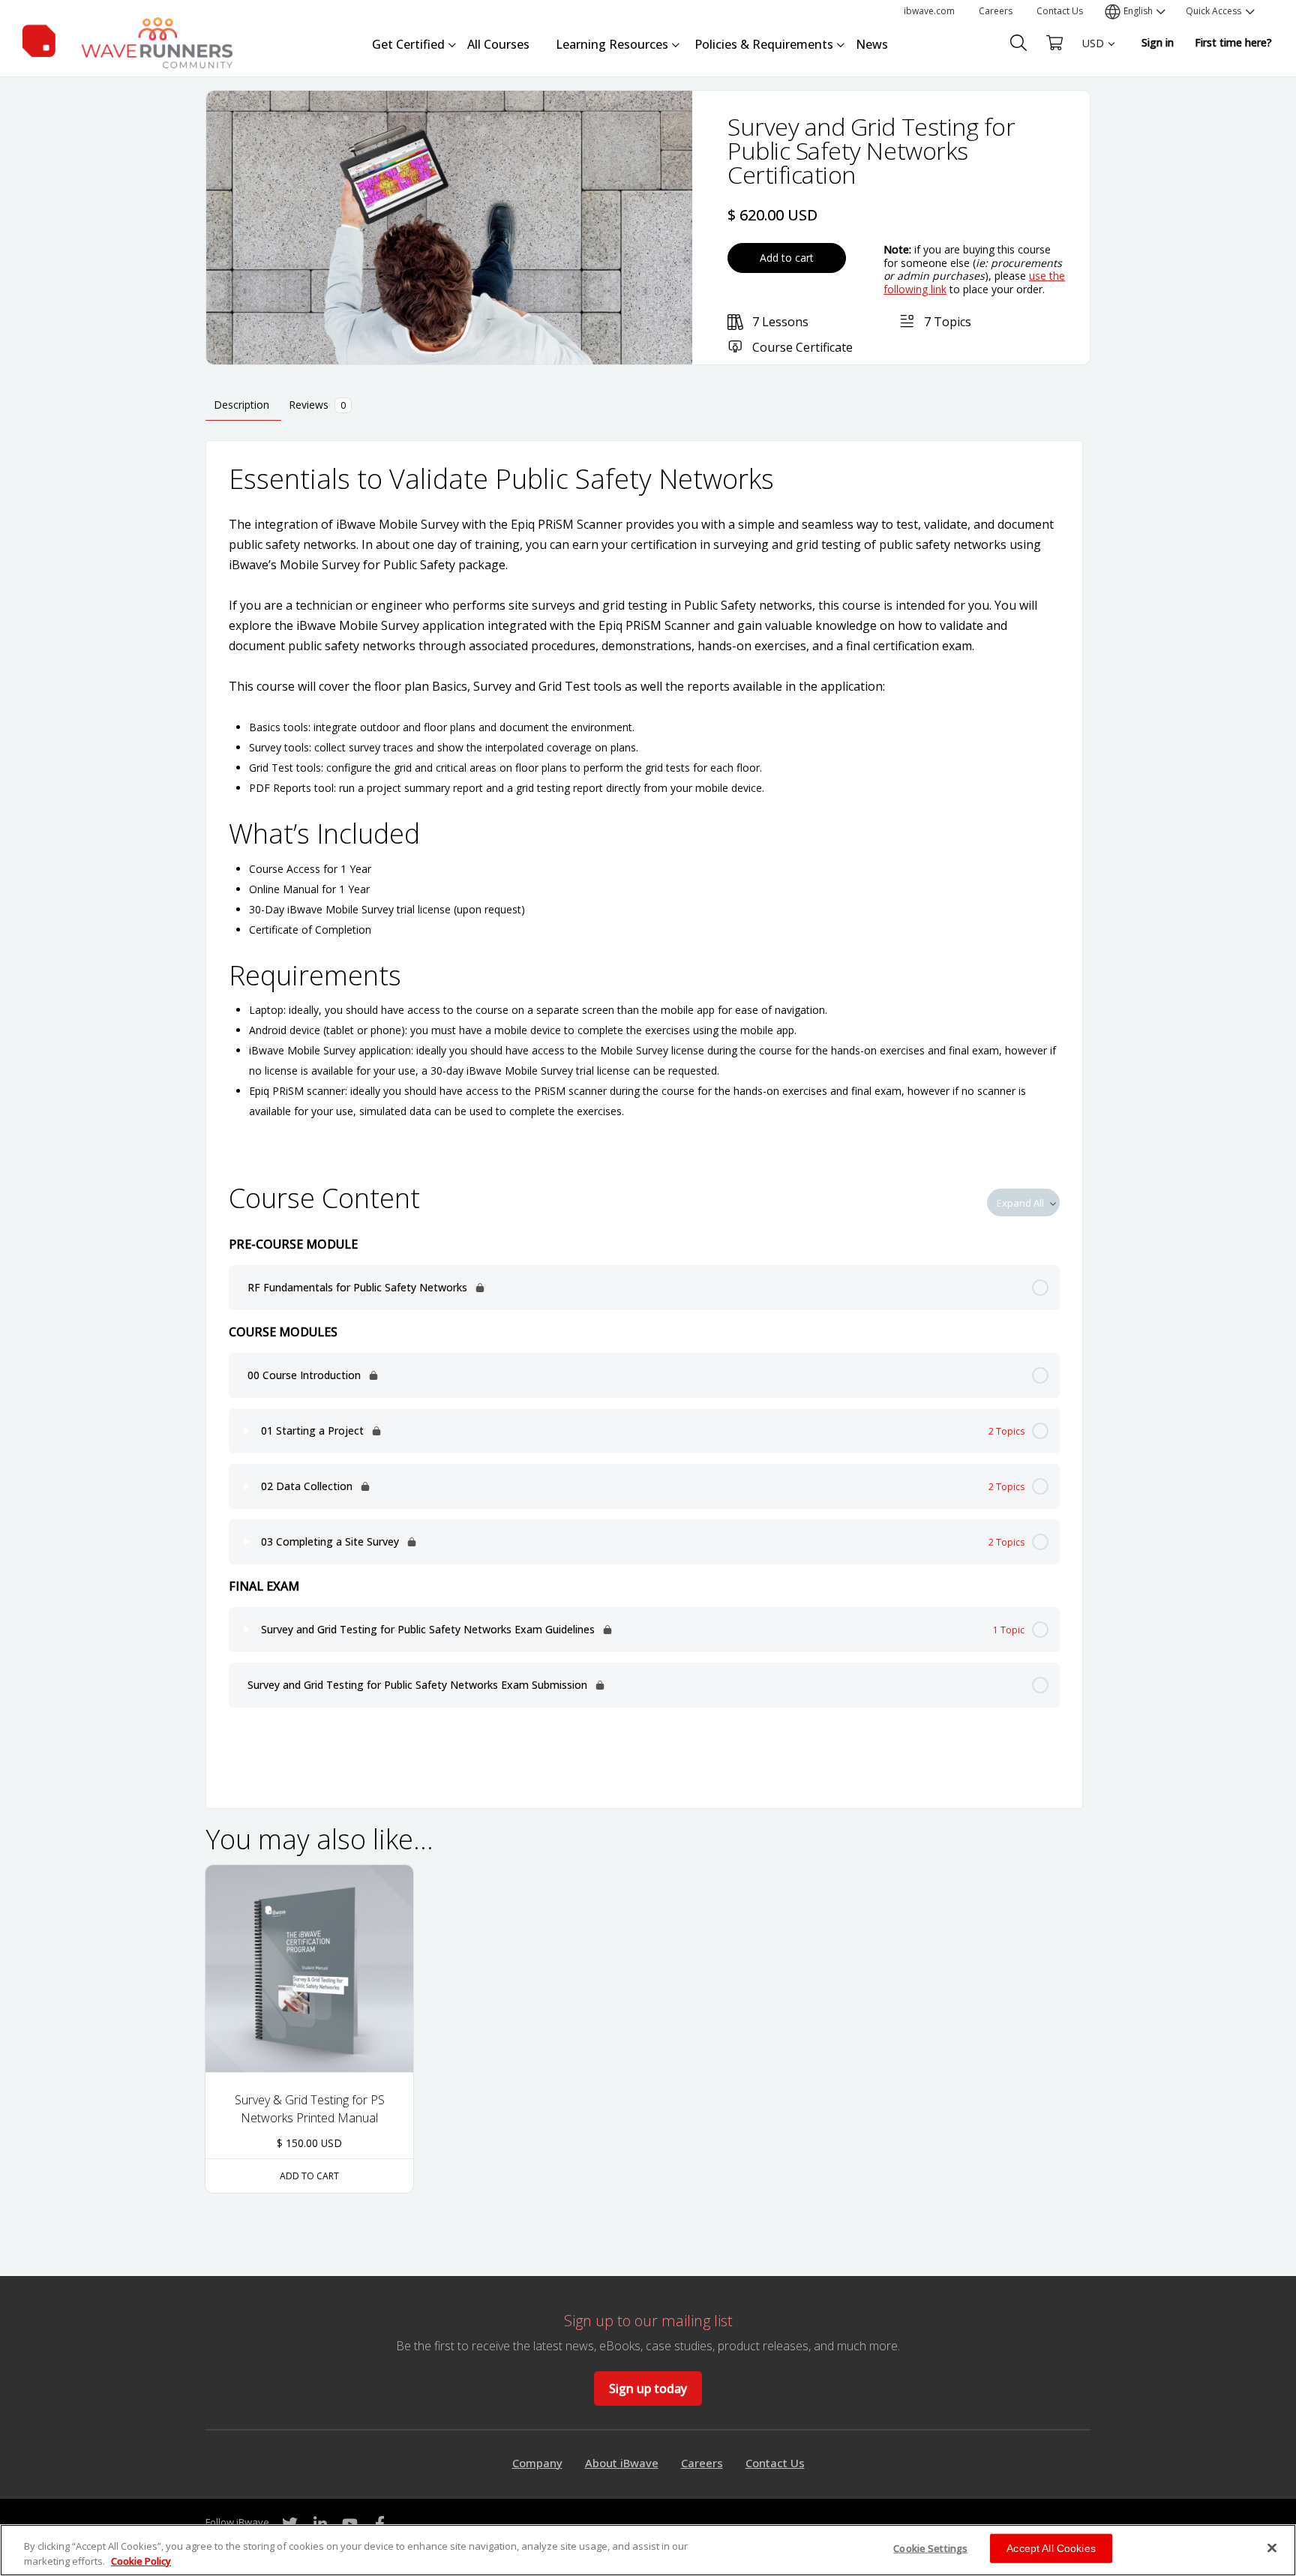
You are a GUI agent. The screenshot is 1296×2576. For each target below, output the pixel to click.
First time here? (1233, 42)
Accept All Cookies (1051, 2548)
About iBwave (622, 2463)
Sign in (1158, 42)
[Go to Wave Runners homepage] (127, 40)
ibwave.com (929, 11)
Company (537, 2463)
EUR (1093, 72)
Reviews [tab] (317, 405)
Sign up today (648, 2389)
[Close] (1272, 2548)
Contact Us (1060, 11)
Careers (996, 11)
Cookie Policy (141, 2560)
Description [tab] (241, 405)
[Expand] (247, 1431)
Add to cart (787, 258)
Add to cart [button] (309, 2176)
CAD (1092, 98)
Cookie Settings (930, 2548)
